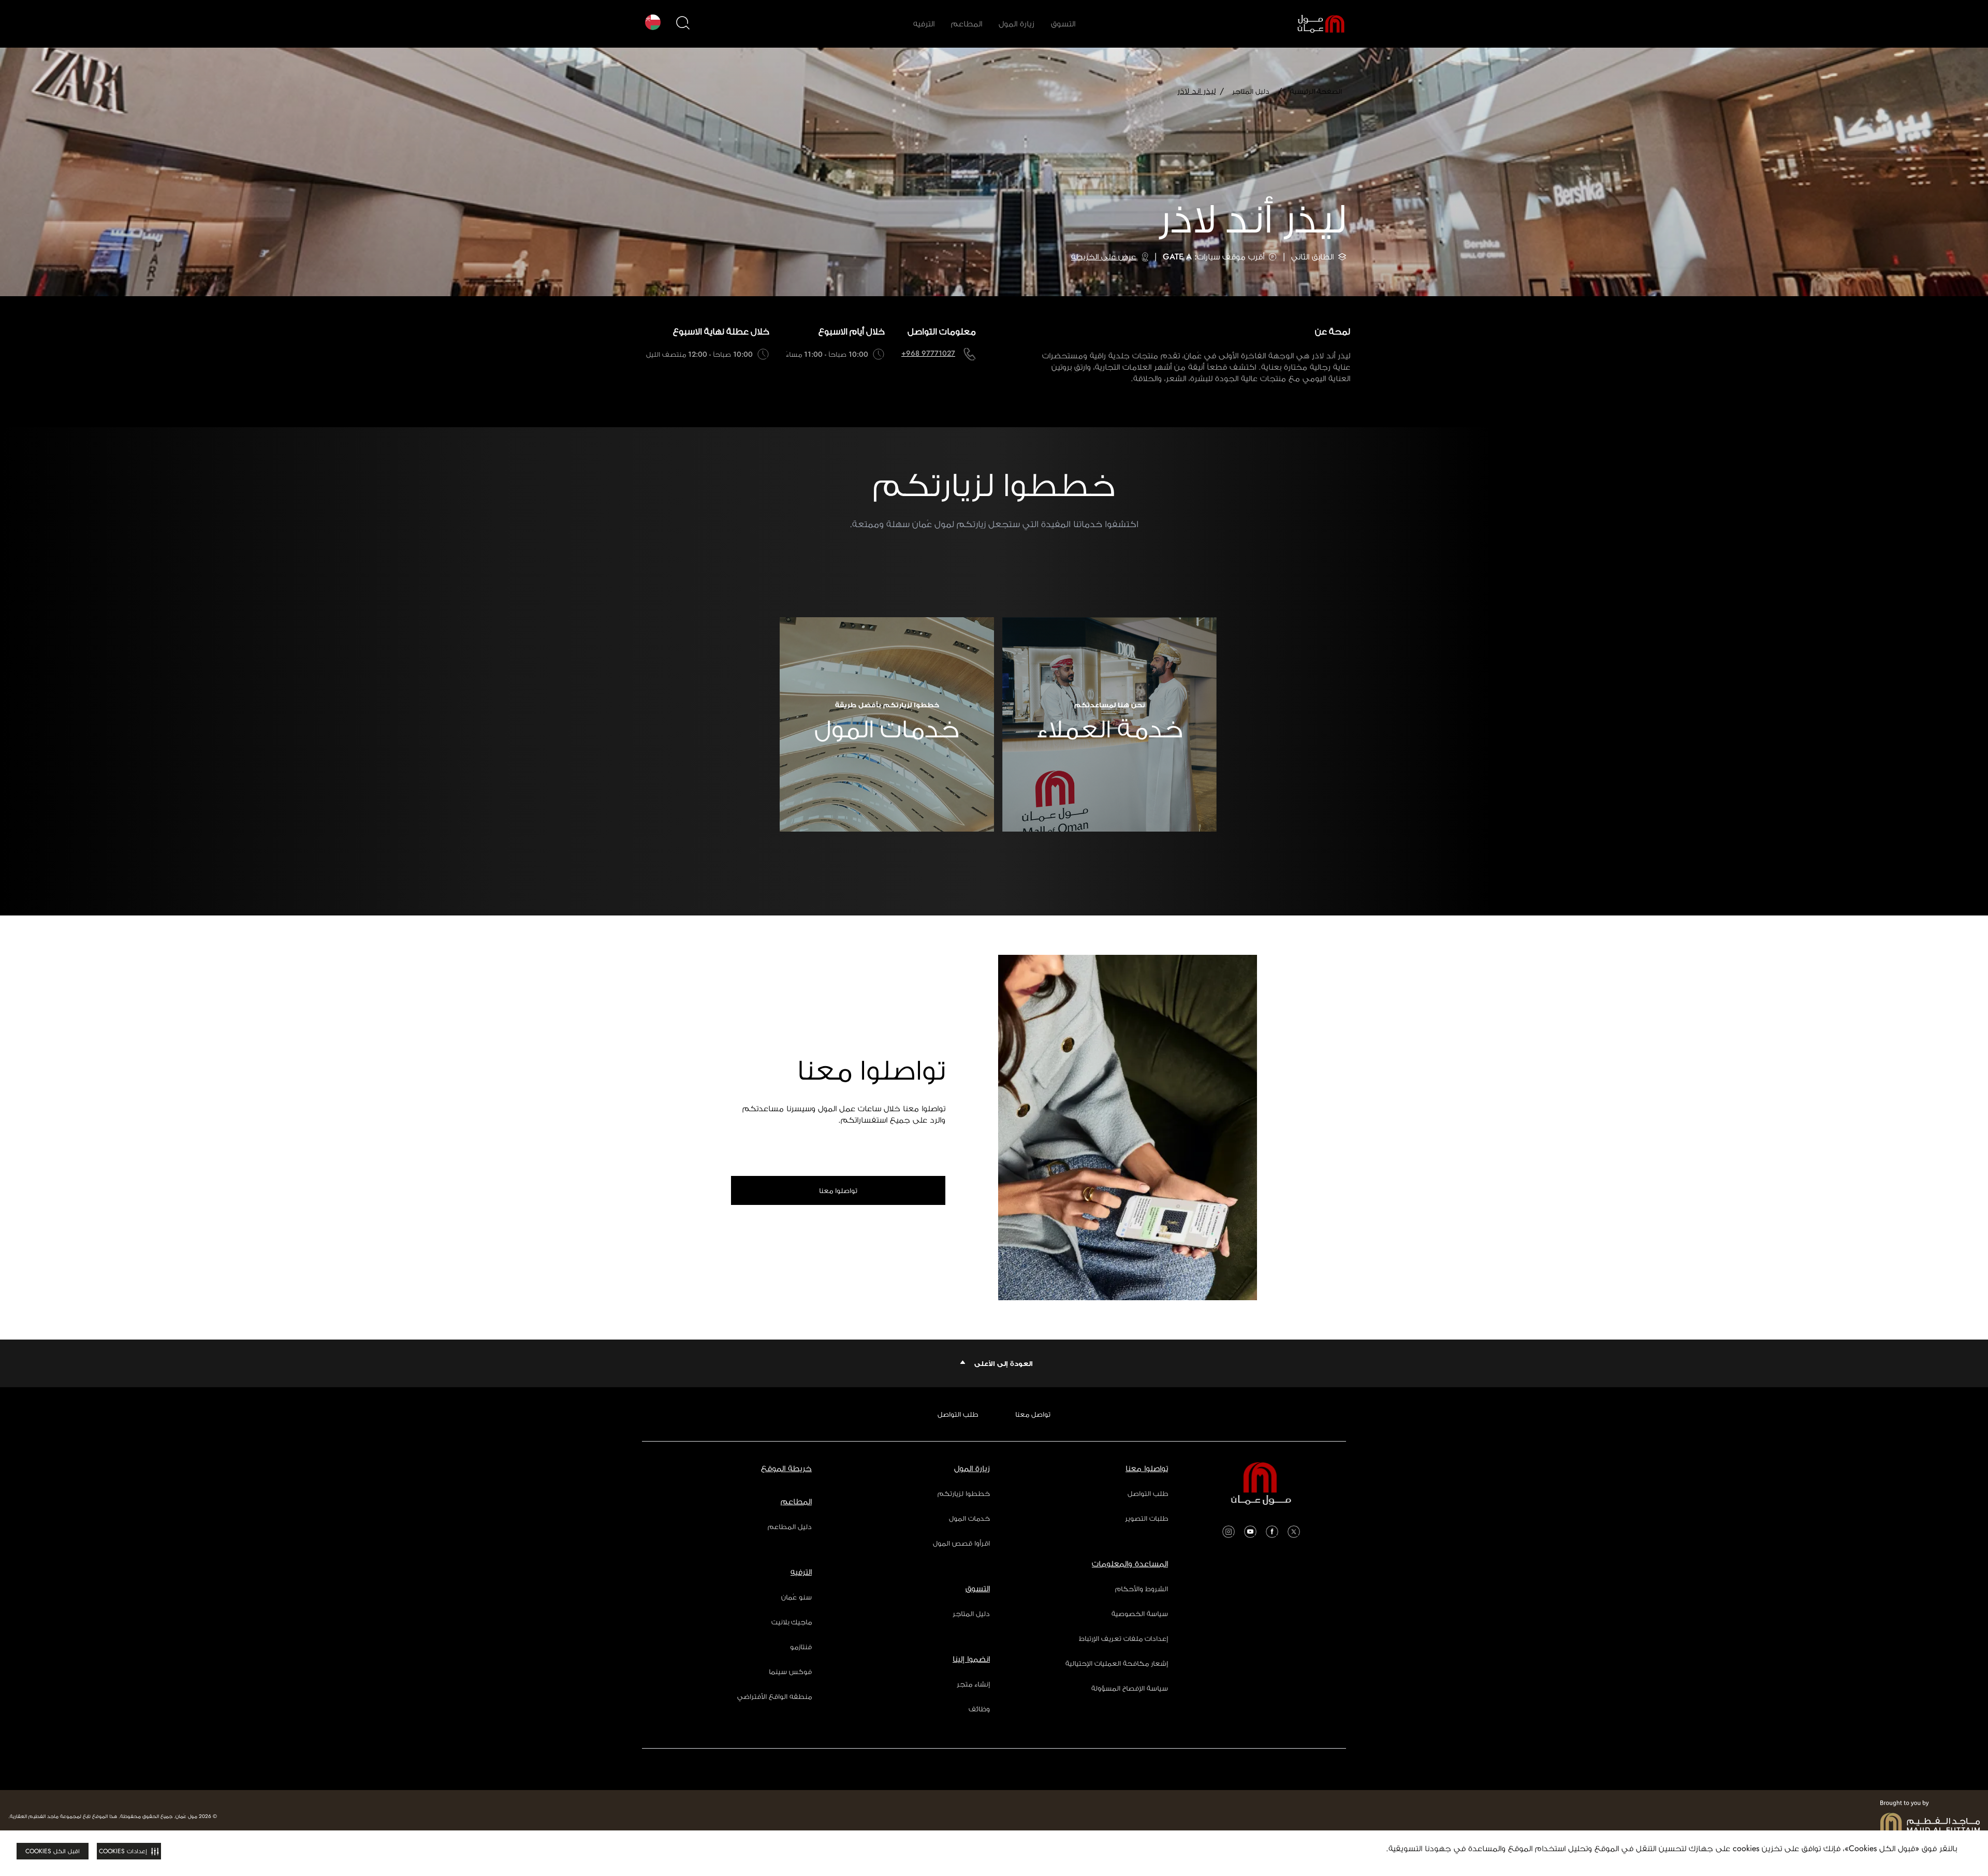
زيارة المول (1017, 24)
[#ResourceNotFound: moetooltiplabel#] (1313, 24)
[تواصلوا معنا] (1128, 1128)
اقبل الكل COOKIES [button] (53, 1851)
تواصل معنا (1033, 1414)
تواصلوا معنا (838, 1190)
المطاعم (967, 24)
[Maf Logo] (1930, 1816)
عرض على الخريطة (1103, 257)
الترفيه (924, 24)
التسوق (1063, 24)
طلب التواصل (958, 1414)
